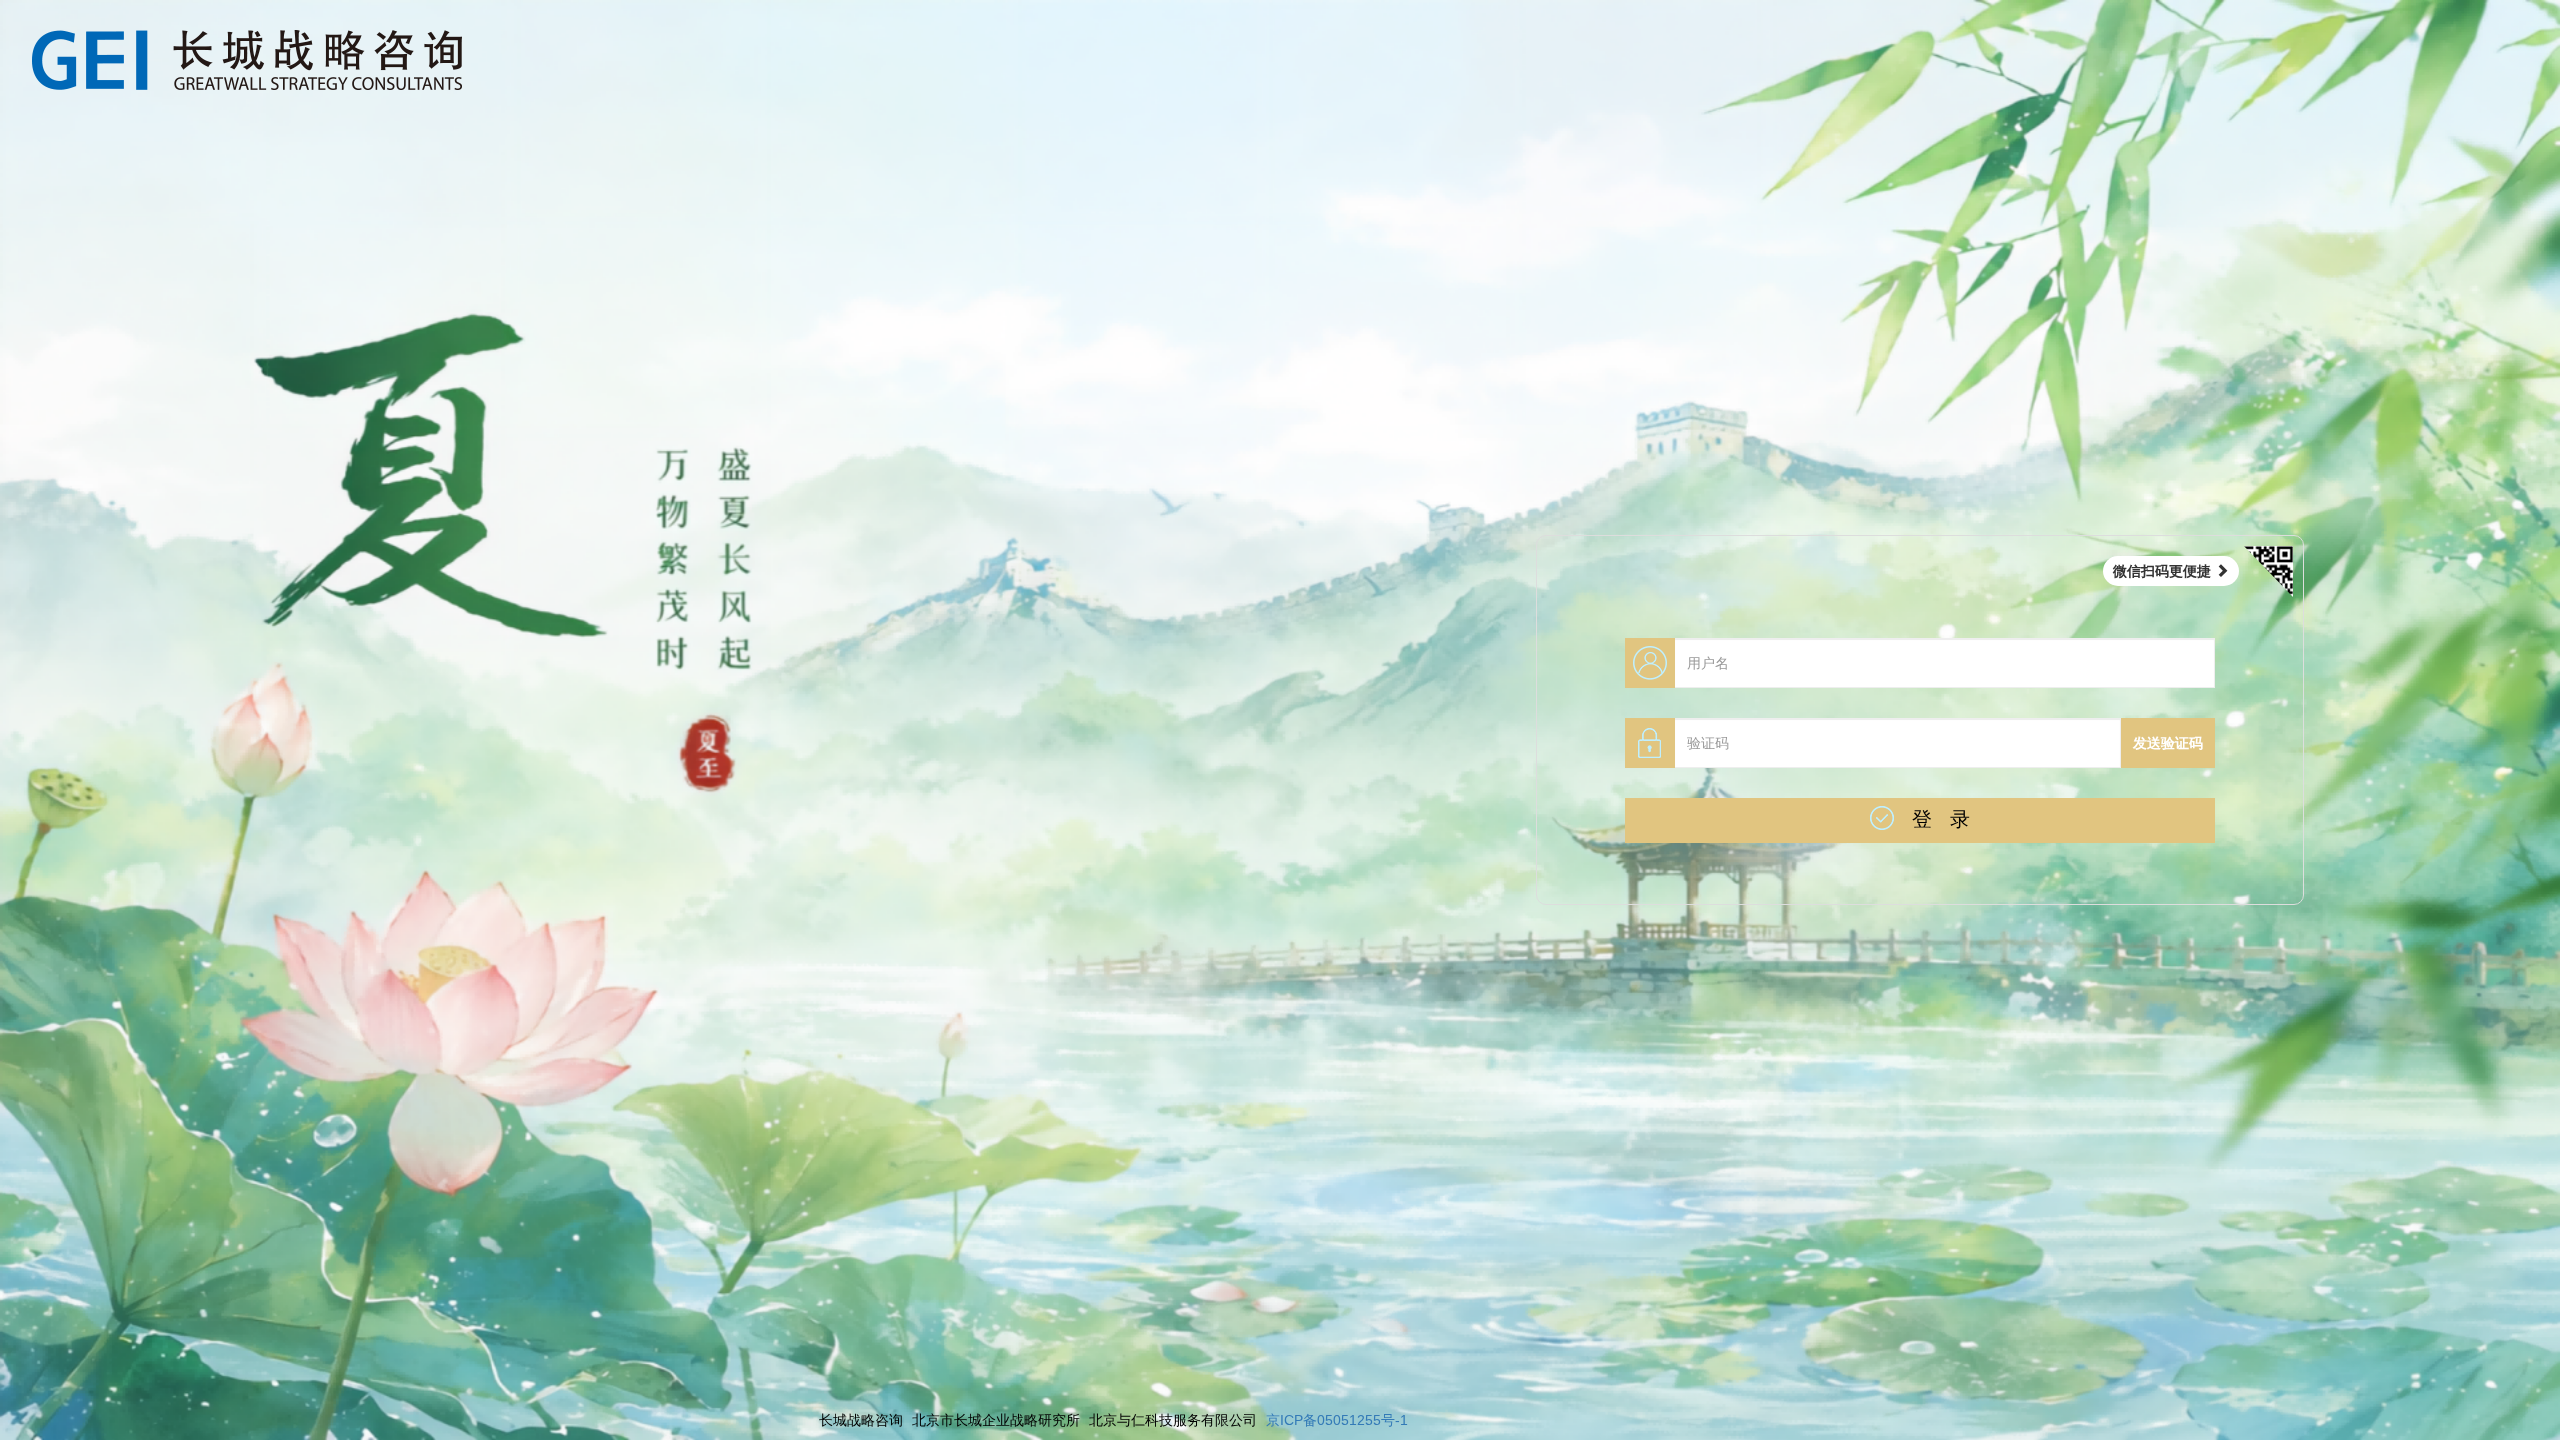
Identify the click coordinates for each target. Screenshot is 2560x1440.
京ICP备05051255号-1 (1337, 1420)
